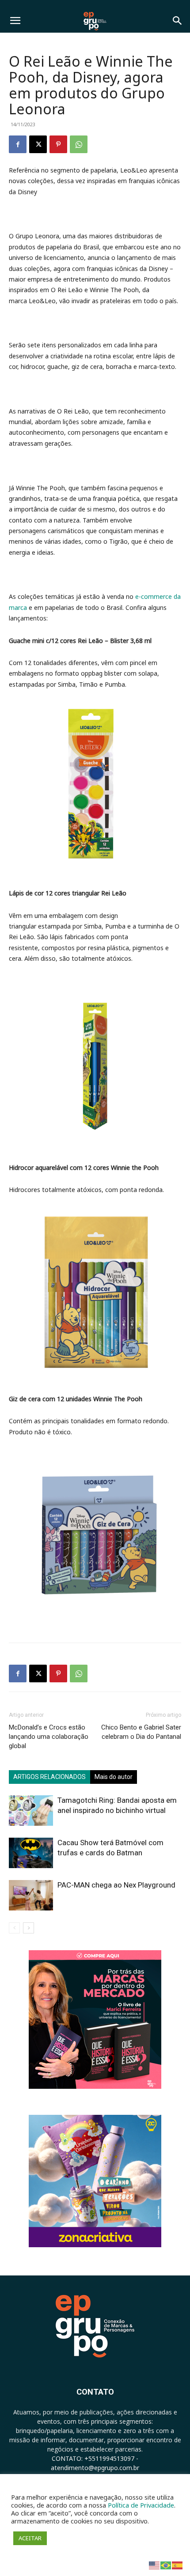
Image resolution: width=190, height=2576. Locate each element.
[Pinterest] (58, 144)
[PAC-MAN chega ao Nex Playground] (31, 1895)
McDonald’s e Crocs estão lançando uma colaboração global (49, 1737)
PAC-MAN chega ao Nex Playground (116, 1885)
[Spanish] (178, 2565)
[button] (15, 21)
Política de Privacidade (141, 2505)
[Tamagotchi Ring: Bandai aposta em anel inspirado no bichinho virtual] (31, 1811)
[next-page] (28, 1928)
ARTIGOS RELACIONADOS (49, 1777)
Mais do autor (114, 1777)
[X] (38, 144)
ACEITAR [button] (30, 2538)
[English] (155, 2565)
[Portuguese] (166, 2565)
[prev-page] (14, 1928)
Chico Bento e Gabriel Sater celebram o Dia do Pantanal (141, 1732)
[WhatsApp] (79, 144)
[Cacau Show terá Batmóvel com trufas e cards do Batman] (31, 1853)
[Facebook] (18, 144)
